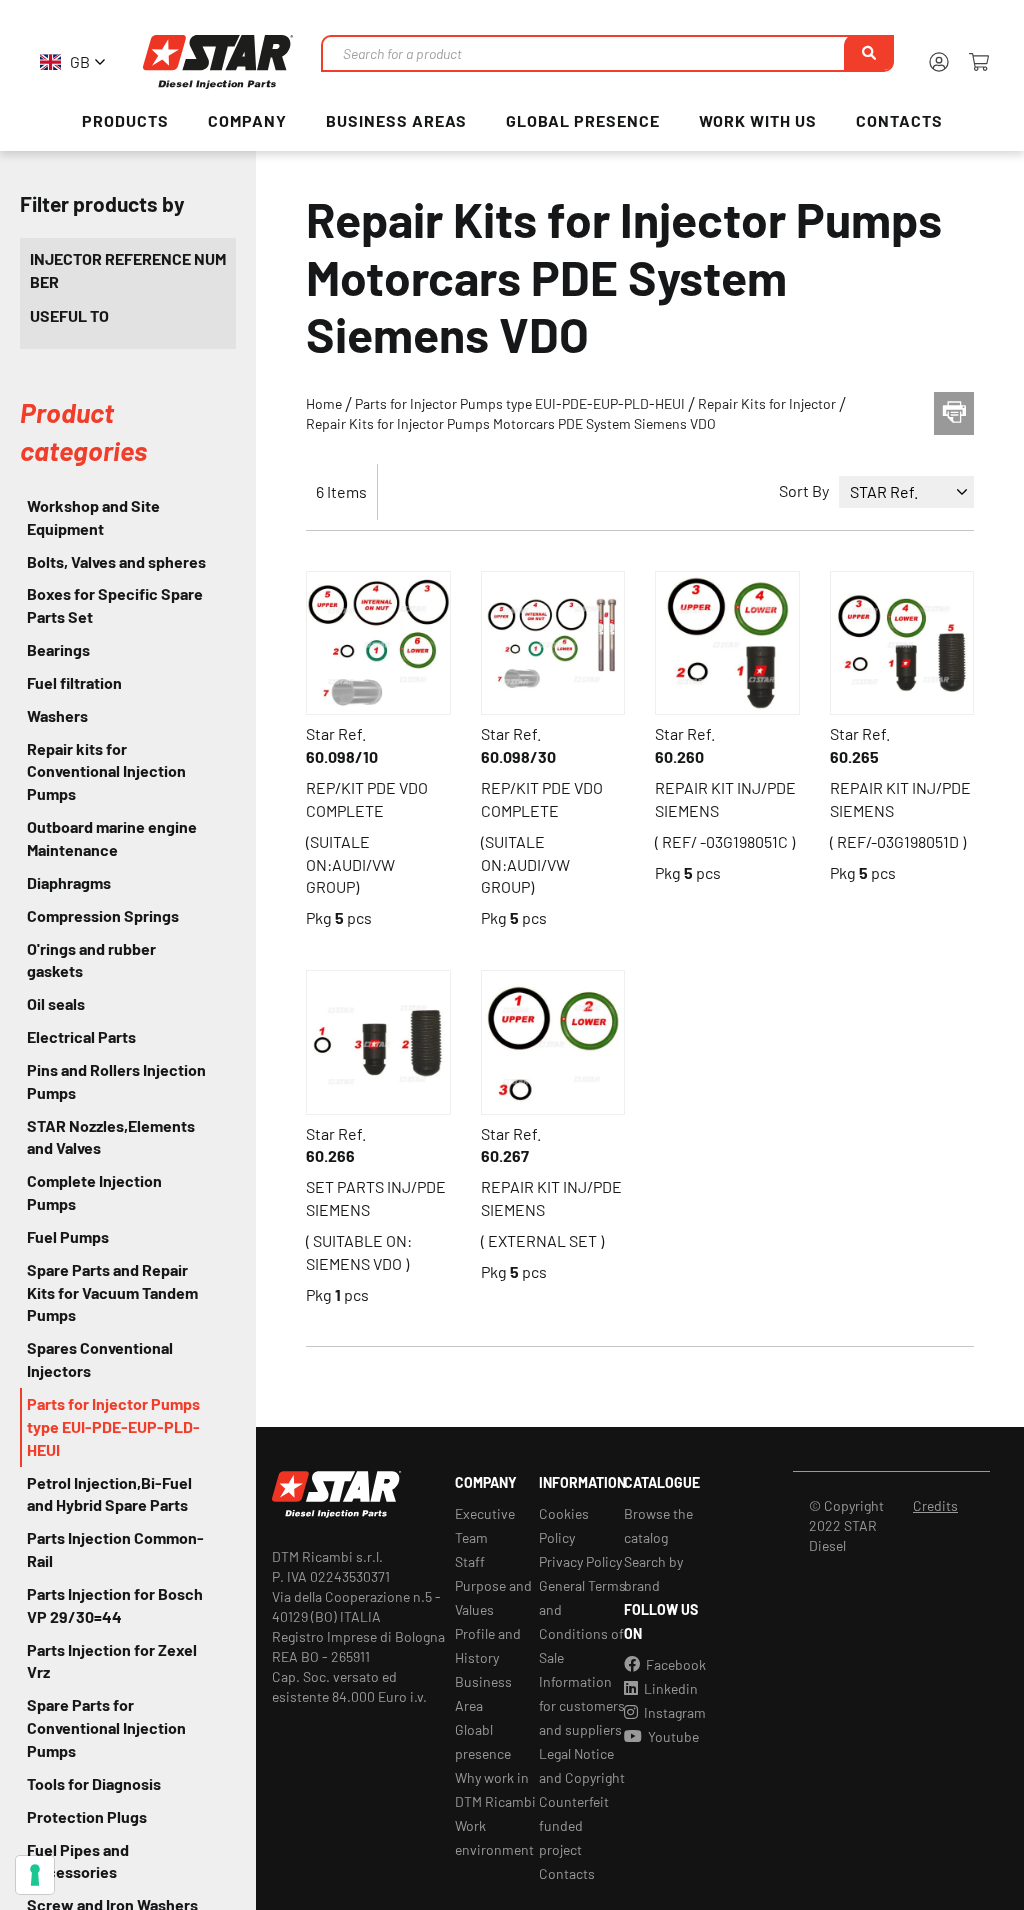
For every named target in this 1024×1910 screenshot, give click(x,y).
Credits (935, 1505)
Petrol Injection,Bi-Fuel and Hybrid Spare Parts (109, 1494)
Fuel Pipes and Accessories (78, 1861)
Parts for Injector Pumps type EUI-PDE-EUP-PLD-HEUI (521, 403)
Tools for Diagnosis (94, 1783)
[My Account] (939, 62)
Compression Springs (103, 915)
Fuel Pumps (68, 1236)
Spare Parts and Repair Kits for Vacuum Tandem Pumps (112, 1292)
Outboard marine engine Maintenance (112, 838)
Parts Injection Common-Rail (115, 1549)
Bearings (58, 649)
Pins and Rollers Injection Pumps (116, 1081)
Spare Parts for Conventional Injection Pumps (106, 1727)
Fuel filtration (74, 682)
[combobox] (607, 53)
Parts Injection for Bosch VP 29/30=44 (115, 1605)
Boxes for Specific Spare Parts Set (115, 605)
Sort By (804, 490)
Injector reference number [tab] (128, 270)
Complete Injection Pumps (94, 1192)
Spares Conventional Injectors (100, 1359)
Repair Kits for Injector (768, 403)
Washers (57, 715)
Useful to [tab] (69, 315)
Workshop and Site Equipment (93, 517)
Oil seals (56, 1003)
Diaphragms (69, 882)
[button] (70, 62)
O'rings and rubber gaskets (91, 960)
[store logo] (218, 62)
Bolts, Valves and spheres (116, 561)
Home (325, 403)
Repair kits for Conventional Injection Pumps (106, 771)
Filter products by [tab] (102, 203)
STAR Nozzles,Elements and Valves (111, 1137)
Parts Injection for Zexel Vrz (112, 1661)
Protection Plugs (87, 1816)
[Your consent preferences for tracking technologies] (35, 1875)
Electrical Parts (81, 1036)
